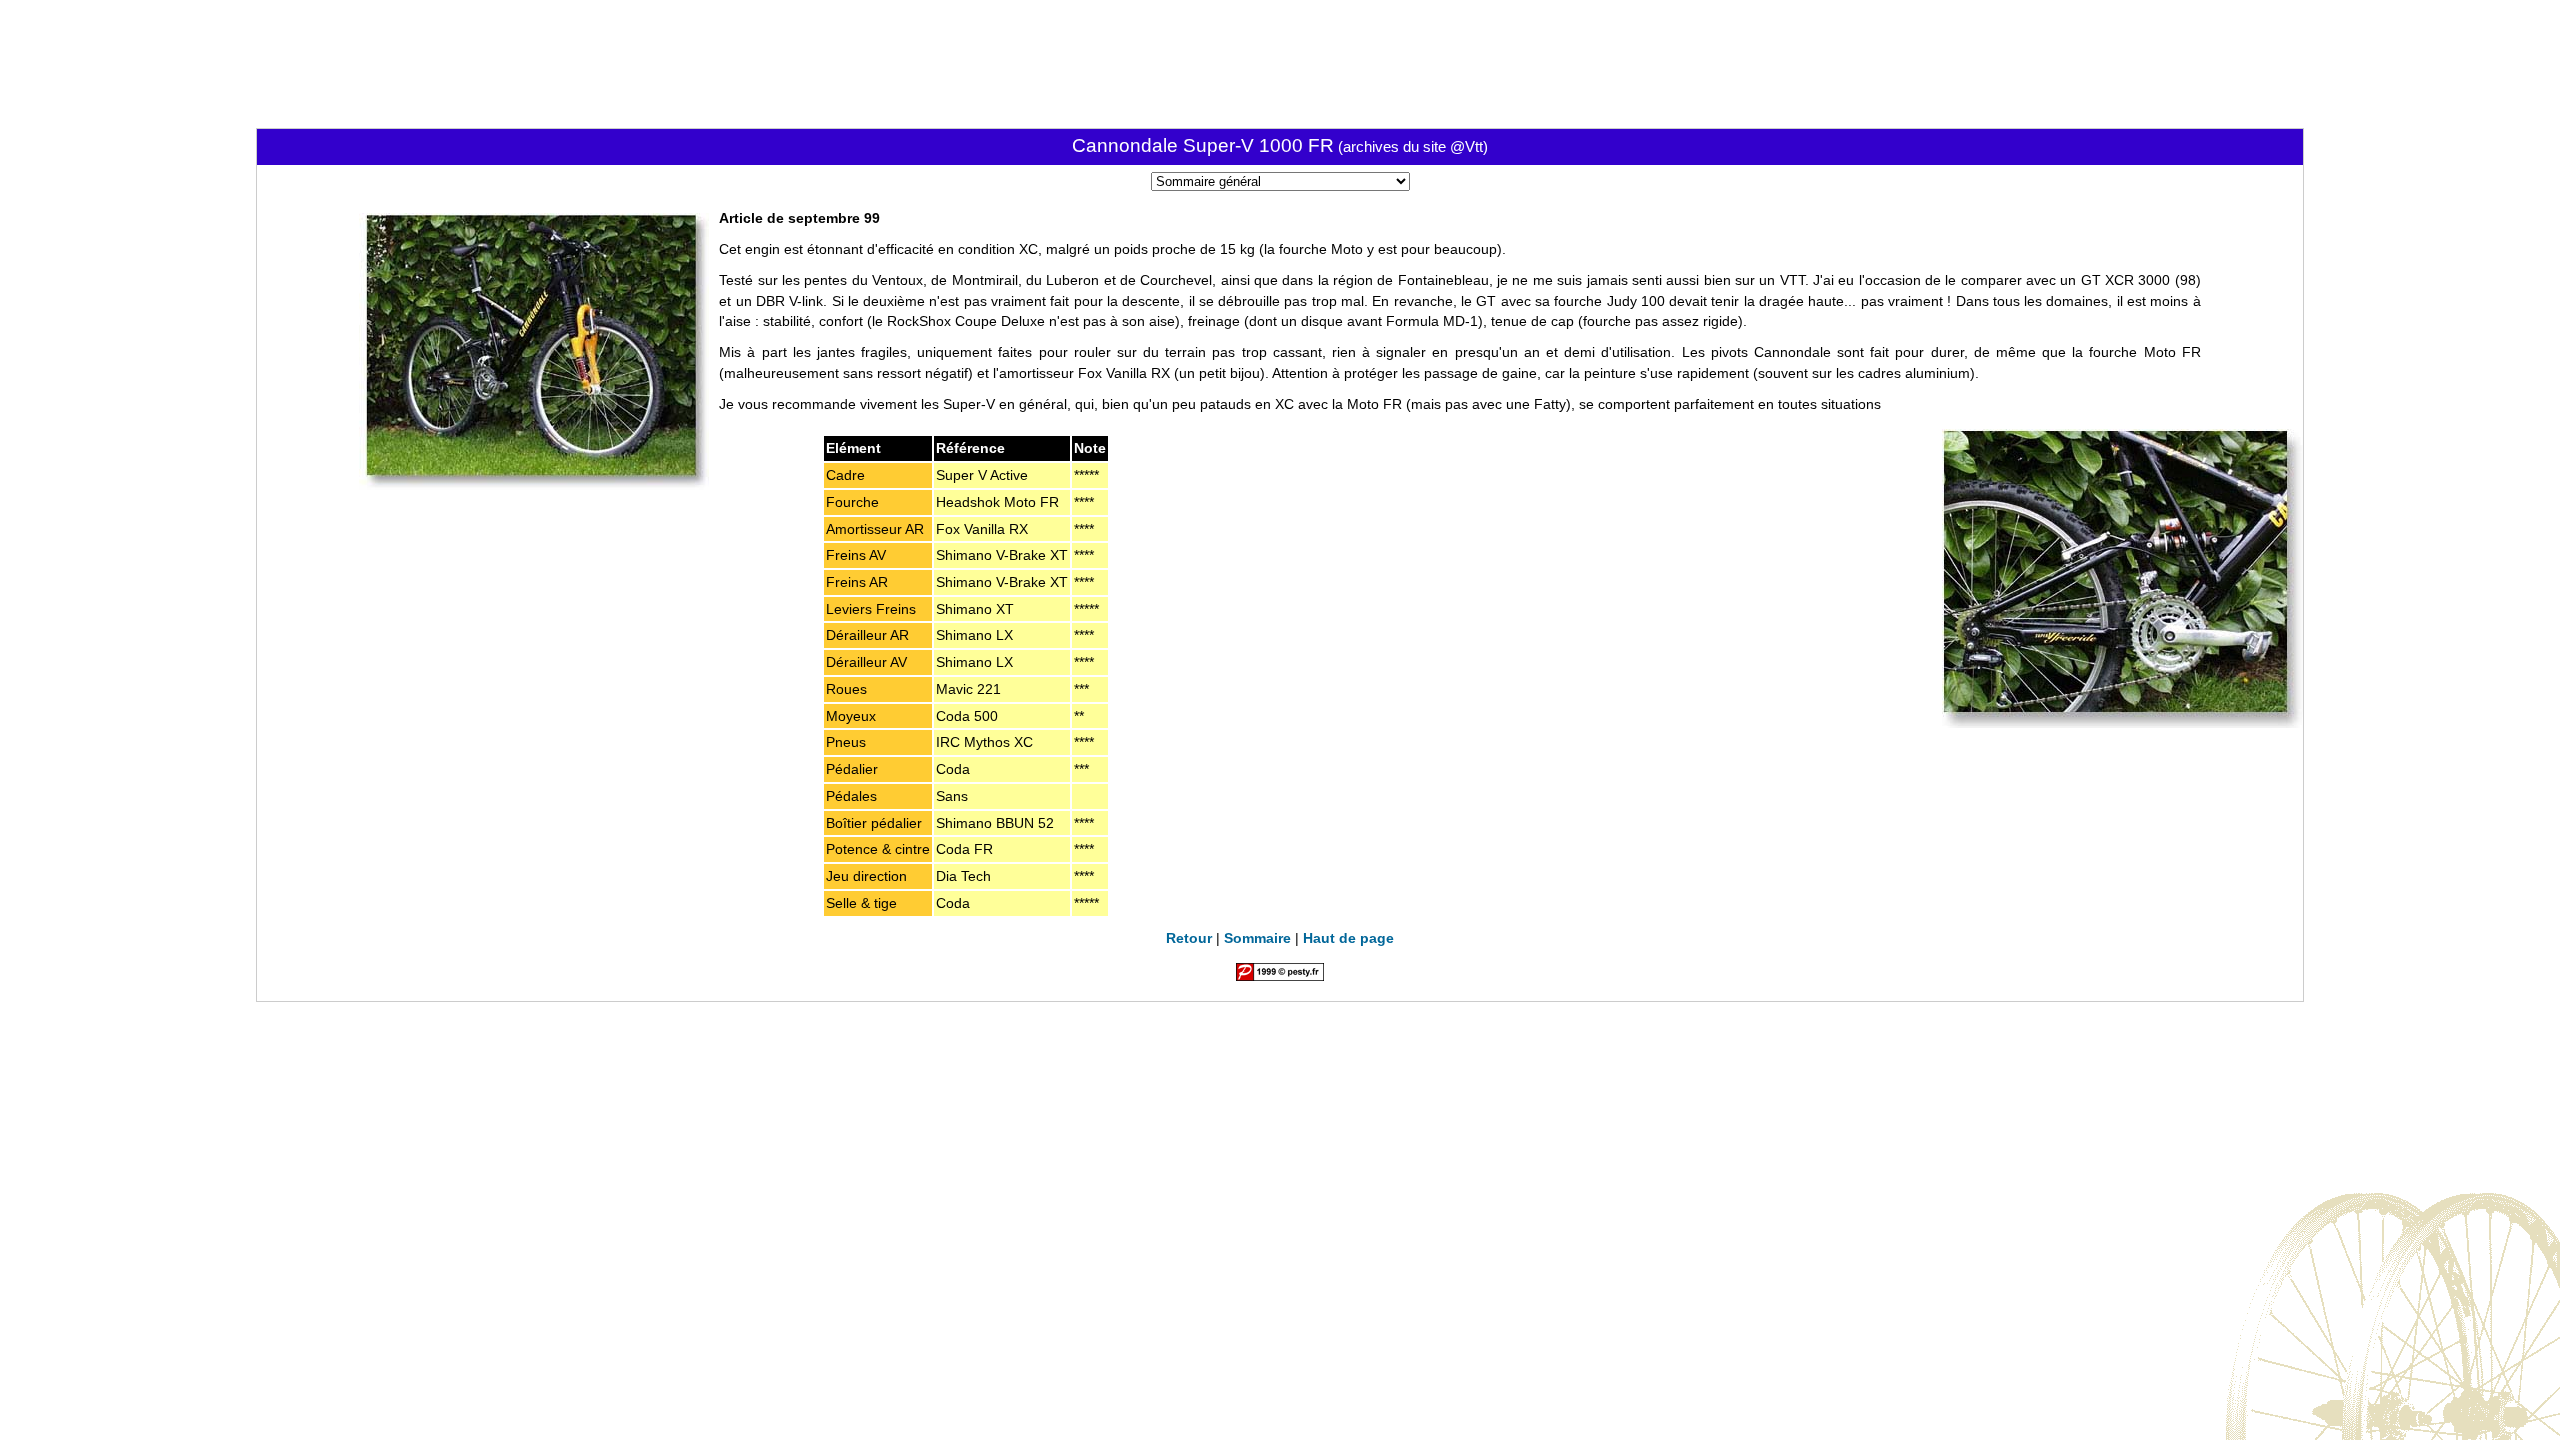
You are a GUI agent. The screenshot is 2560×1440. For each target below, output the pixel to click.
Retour (1189, 938)
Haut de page (1348, 938)
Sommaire (1257, 938)
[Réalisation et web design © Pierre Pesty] (1280, 976)
